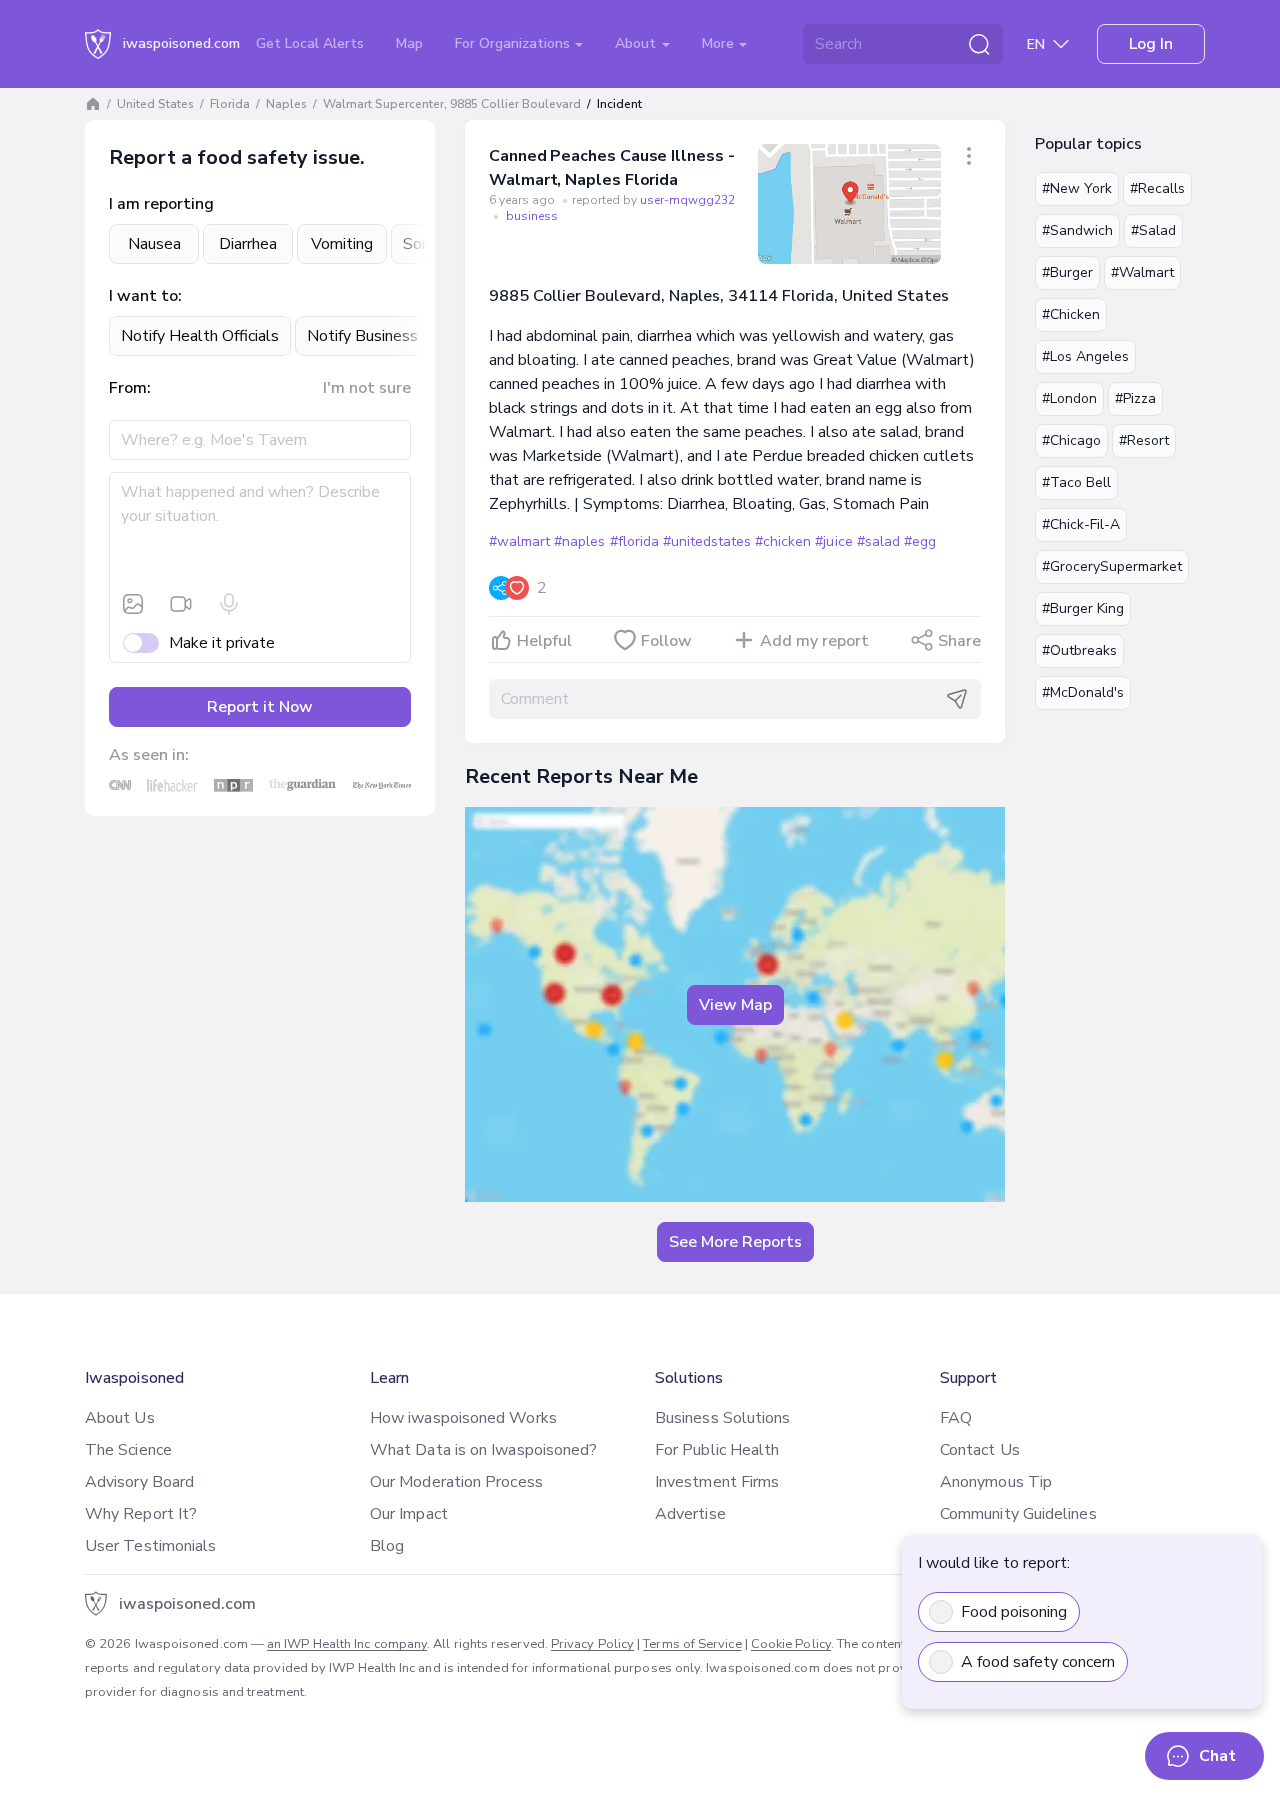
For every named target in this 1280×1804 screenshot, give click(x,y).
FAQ (956, 1418)
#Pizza (1135, 398)
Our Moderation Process (456, 1482)
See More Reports (735, 1242)
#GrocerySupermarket (1112, 566)
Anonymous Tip (996, 1482)
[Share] (969, 156)
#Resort (1144, 440)
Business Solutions (722, 1418)
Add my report (814, 641)
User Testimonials (150, 1546)
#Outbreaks (1079, 650)
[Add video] (181, 604)
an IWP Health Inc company (347, 1644)
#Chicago (1071, 440)
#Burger (1067, 272)
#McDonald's (1083, 692)
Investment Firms (717, 1482)
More (720, 43)
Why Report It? (141, 1514)
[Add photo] (133, 604)
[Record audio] (229, 604)
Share (959, 641)
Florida (230, 104)
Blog (387, 1546)
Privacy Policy (592, 1644)
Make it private (222, 643)
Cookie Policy (791, 1644)
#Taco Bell (1076, 482)
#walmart (519, 541)
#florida (634, 541)
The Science (128, 1450)
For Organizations (514, 43)
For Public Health (717, 1450)
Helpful (544, 641)
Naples (286, 104)
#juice (833, 541)
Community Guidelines (1018, 1514)
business (532, 216)
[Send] (957, 699)
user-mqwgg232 (687, 200)
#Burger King (1083, 608)
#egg (920, 541)
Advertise (690, 1514)
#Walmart (1142, 272)
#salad (878, 541)
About (637, 43)
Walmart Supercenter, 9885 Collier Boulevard (452, 104)
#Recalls (1157, 188)
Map (409, 43)
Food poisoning (1014, 1612)
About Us (120, 1418)
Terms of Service (692, 1644)
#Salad (1153, 230)
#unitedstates (707, 541)
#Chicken (1071, 314)
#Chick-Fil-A (1081, 524)
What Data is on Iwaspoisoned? (483, 1450)
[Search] (979, 44)
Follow (666, 641)
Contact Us (980, 1450)
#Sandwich (1077, 230)
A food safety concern (1038, 1662)
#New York (1077, 188)
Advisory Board (139, 1482)
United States (155, 104)
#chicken (783, 541)
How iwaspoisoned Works (463, 1418)
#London (1069, 398)
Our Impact (409, 1514)
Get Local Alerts (310, 43)
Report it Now (260, 707)
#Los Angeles (1085, 356)
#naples (579, 541)
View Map (735, 1005)
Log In (1151, 44)
